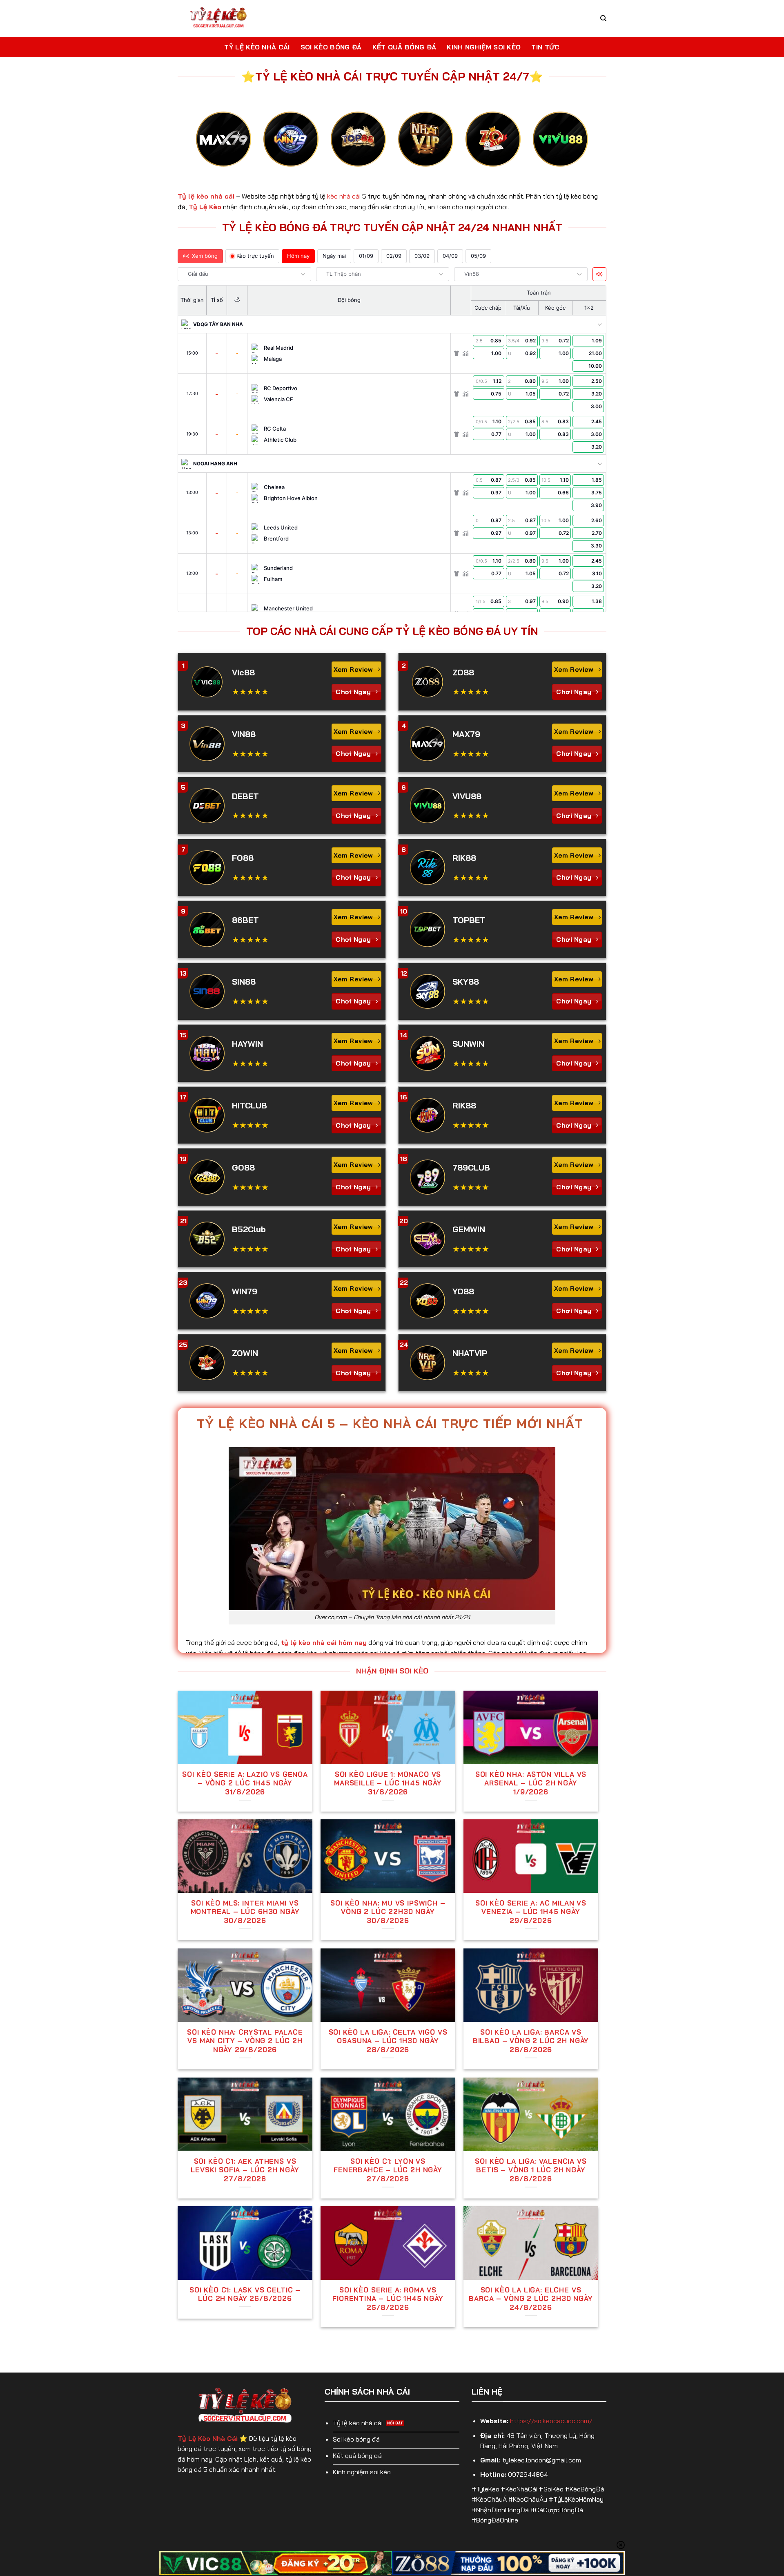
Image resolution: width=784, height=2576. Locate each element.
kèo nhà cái (344, 196)
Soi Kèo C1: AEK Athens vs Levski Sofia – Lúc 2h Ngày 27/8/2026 (245, 2170)
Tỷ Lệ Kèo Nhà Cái (257, 47)
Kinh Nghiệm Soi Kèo (484, 47)
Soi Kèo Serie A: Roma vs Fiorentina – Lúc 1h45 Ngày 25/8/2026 (388, 2299)
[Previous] (208, 146)
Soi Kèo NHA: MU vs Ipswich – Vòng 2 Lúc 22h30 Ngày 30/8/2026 (388, 1912)
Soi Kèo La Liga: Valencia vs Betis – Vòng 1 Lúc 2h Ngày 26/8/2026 (531, 2170)
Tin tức (545, 47)
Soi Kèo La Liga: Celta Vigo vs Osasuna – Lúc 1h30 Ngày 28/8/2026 (388, 2041)
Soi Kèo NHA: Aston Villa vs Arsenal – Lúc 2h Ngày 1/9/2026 (531, 1783)
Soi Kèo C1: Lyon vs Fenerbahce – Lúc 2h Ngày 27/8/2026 (388, 2170)
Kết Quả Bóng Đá (404, 47)
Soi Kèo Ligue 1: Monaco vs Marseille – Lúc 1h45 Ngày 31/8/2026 (388, 1783)
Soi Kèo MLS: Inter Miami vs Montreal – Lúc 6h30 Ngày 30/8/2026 (245, 1912)
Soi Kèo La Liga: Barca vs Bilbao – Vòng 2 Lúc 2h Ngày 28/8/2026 (531, 2041)
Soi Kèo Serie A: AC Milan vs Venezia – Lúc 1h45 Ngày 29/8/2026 (531, 1912)
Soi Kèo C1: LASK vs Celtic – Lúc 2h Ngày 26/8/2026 (245, 2294)
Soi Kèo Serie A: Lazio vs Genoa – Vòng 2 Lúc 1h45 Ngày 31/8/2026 (245, 1783)
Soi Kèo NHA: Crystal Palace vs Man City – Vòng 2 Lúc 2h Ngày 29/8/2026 (245, 2041)
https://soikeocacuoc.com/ (551, 2421)
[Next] (576, 146)
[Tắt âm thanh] (599, 274)
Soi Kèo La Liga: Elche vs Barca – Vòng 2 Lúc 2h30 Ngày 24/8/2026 (531, 2299)
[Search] (603, 18)
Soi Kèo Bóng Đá (331, 47)
